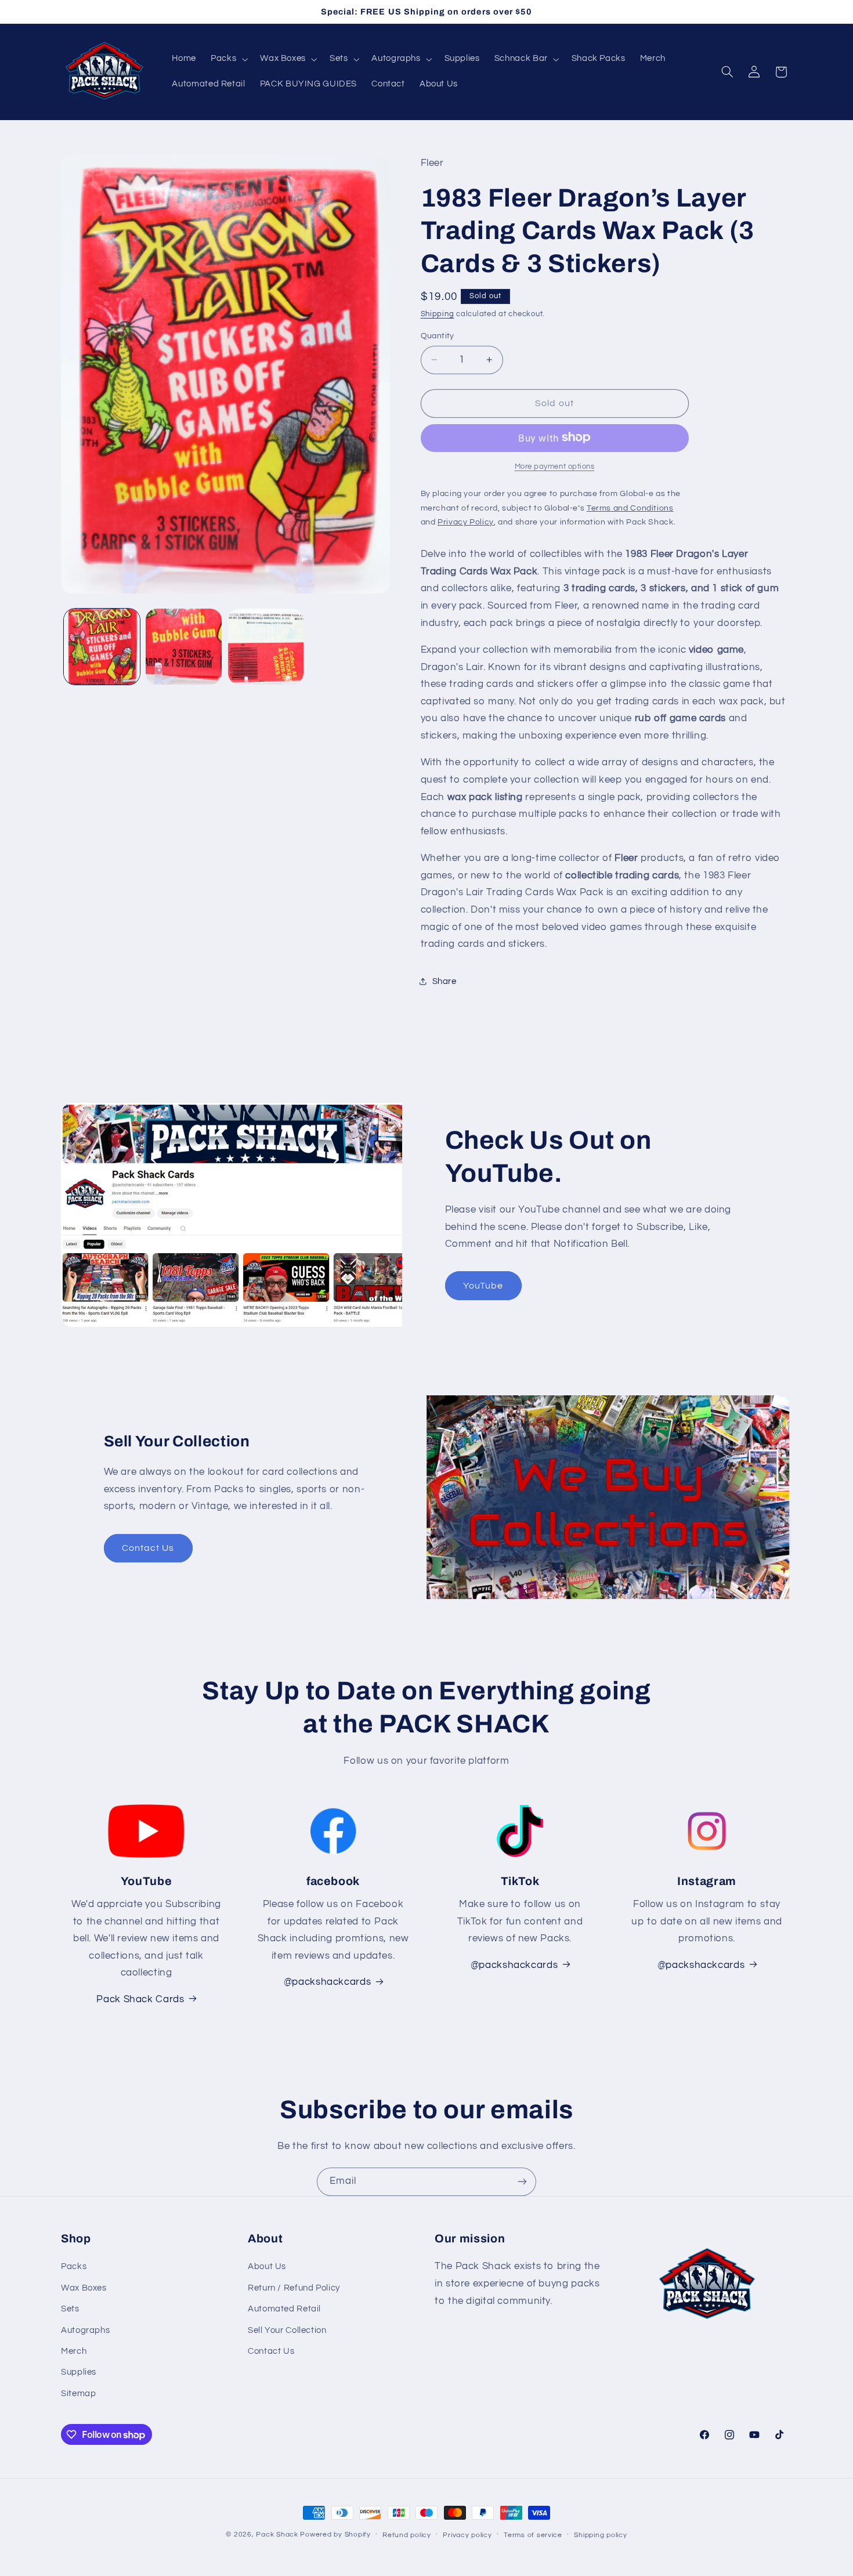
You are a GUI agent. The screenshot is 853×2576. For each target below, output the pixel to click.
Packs (74, 2266)
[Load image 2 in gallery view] (184, 647)
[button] (228, 59)
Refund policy (407, 2535)
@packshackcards (514, 1965)
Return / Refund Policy (294, 2288)
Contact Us (148, 1548)
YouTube (483, 1285)
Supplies (79, 2372)
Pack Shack (277, 2535)
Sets (70, 2309)
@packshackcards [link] (327, 1982)
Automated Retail (284, 2309)
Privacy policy (467, 2535)
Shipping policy (600, 2535)
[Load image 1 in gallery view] (102, 647)
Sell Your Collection (287, 2330)
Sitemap (78, 2394)
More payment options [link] (555, 466)
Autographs (85, 2330)
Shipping (438, 314)
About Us (267, 2266)
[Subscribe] (522, 2182)
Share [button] (444, 981)
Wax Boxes (84, 2288)
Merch (74, 2351)
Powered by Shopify (335, 2535)
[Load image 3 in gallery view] (266, 647)
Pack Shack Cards (140, 1999)
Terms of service (533, 2535)
